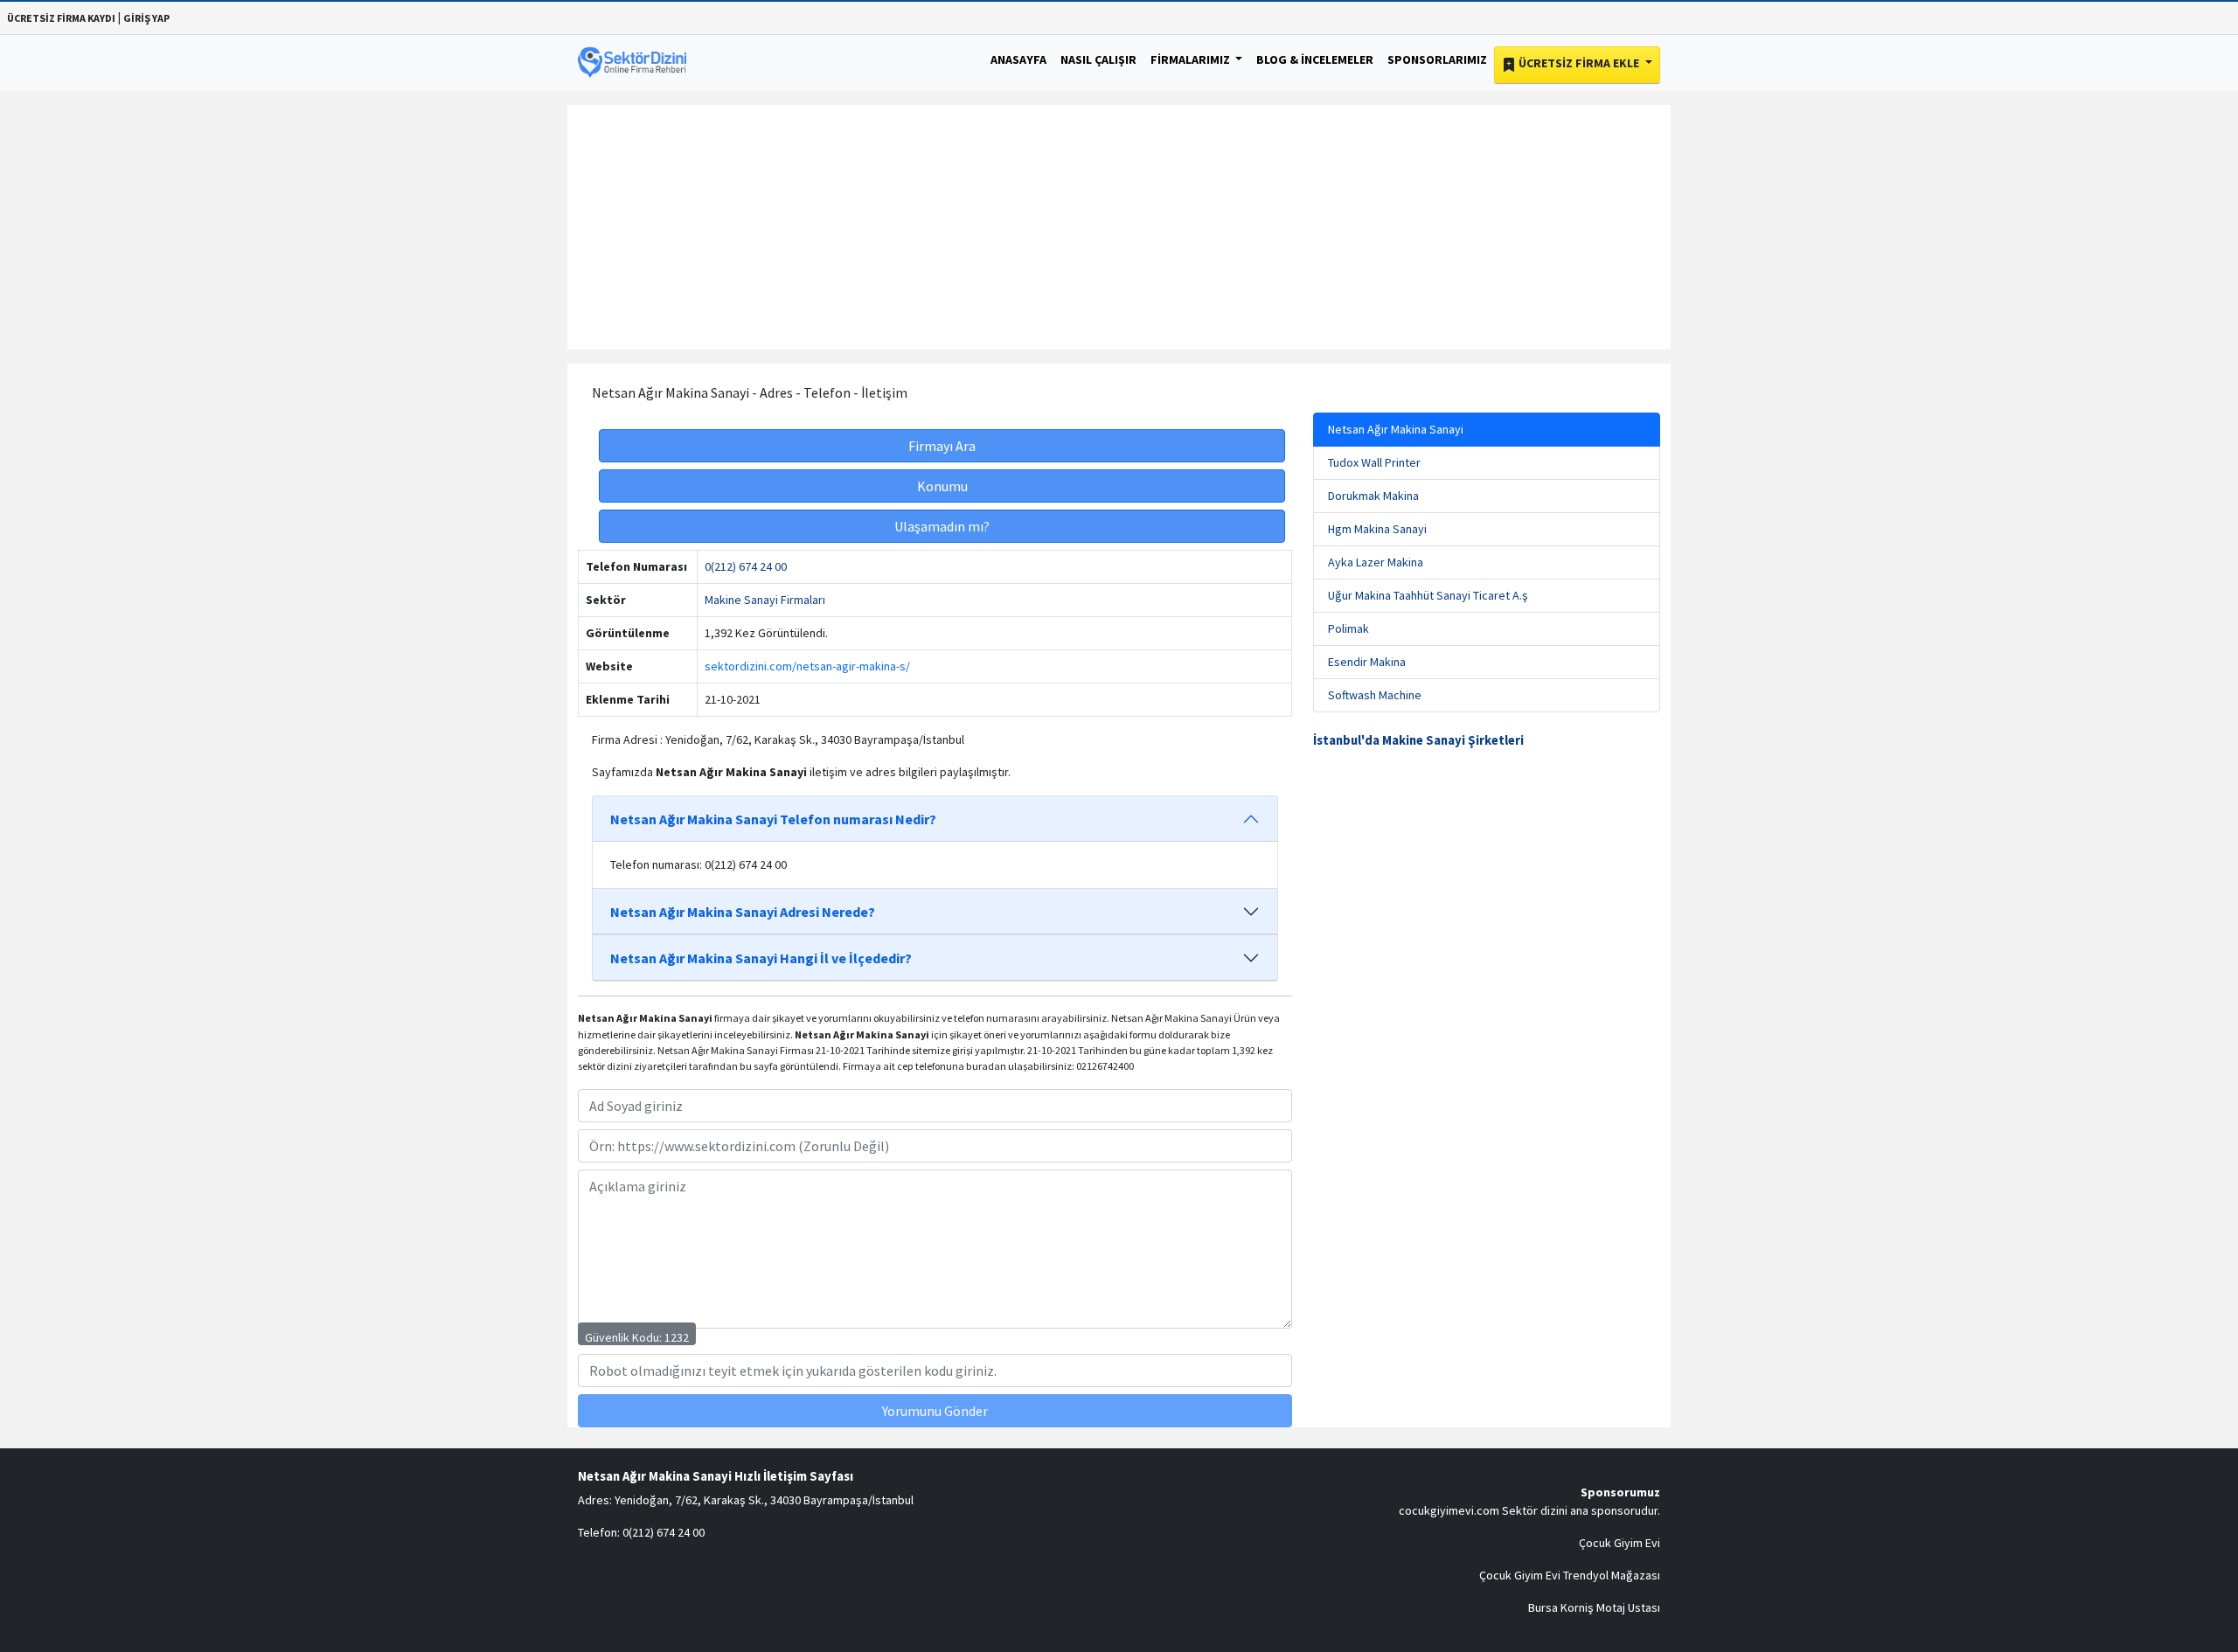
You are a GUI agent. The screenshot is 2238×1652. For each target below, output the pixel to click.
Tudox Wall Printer (1374, 462)
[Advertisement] (1119, 227)
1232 (677, 1337)
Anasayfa (1018, 59)
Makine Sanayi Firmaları (765, 600)
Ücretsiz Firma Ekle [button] (1579, 63)
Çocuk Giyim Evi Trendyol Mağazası (1570, 1575)
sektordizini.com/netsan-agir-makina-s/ (807, 666)
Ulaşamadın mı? (942, 526)
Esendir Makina (1367, 662)
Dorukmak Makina (1373, 496)
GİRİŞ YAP (146, 18)
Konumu (942, 486)
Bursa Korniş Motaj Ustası (1594, 1607)
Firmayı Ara (942, 446)
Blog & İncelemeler (1315, 59)
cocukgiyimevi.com (1449, 1510)
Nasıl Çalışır (1098, 59)
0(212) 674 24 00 (746, 566)
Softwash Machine (1375, 695)
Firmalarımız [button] (1192, 59)
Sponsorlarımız (1437, 59)
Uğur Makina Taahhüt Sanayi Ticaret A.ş (1428, 595)
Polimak (1348, 628)
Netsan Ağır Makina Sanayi (1396, 429)
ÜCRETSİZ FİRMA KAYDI (61, 18)
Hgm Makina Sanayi (1377, 529)
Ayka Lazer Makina (1376, 562)
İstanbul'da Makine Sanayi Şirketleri (1418, 740)
